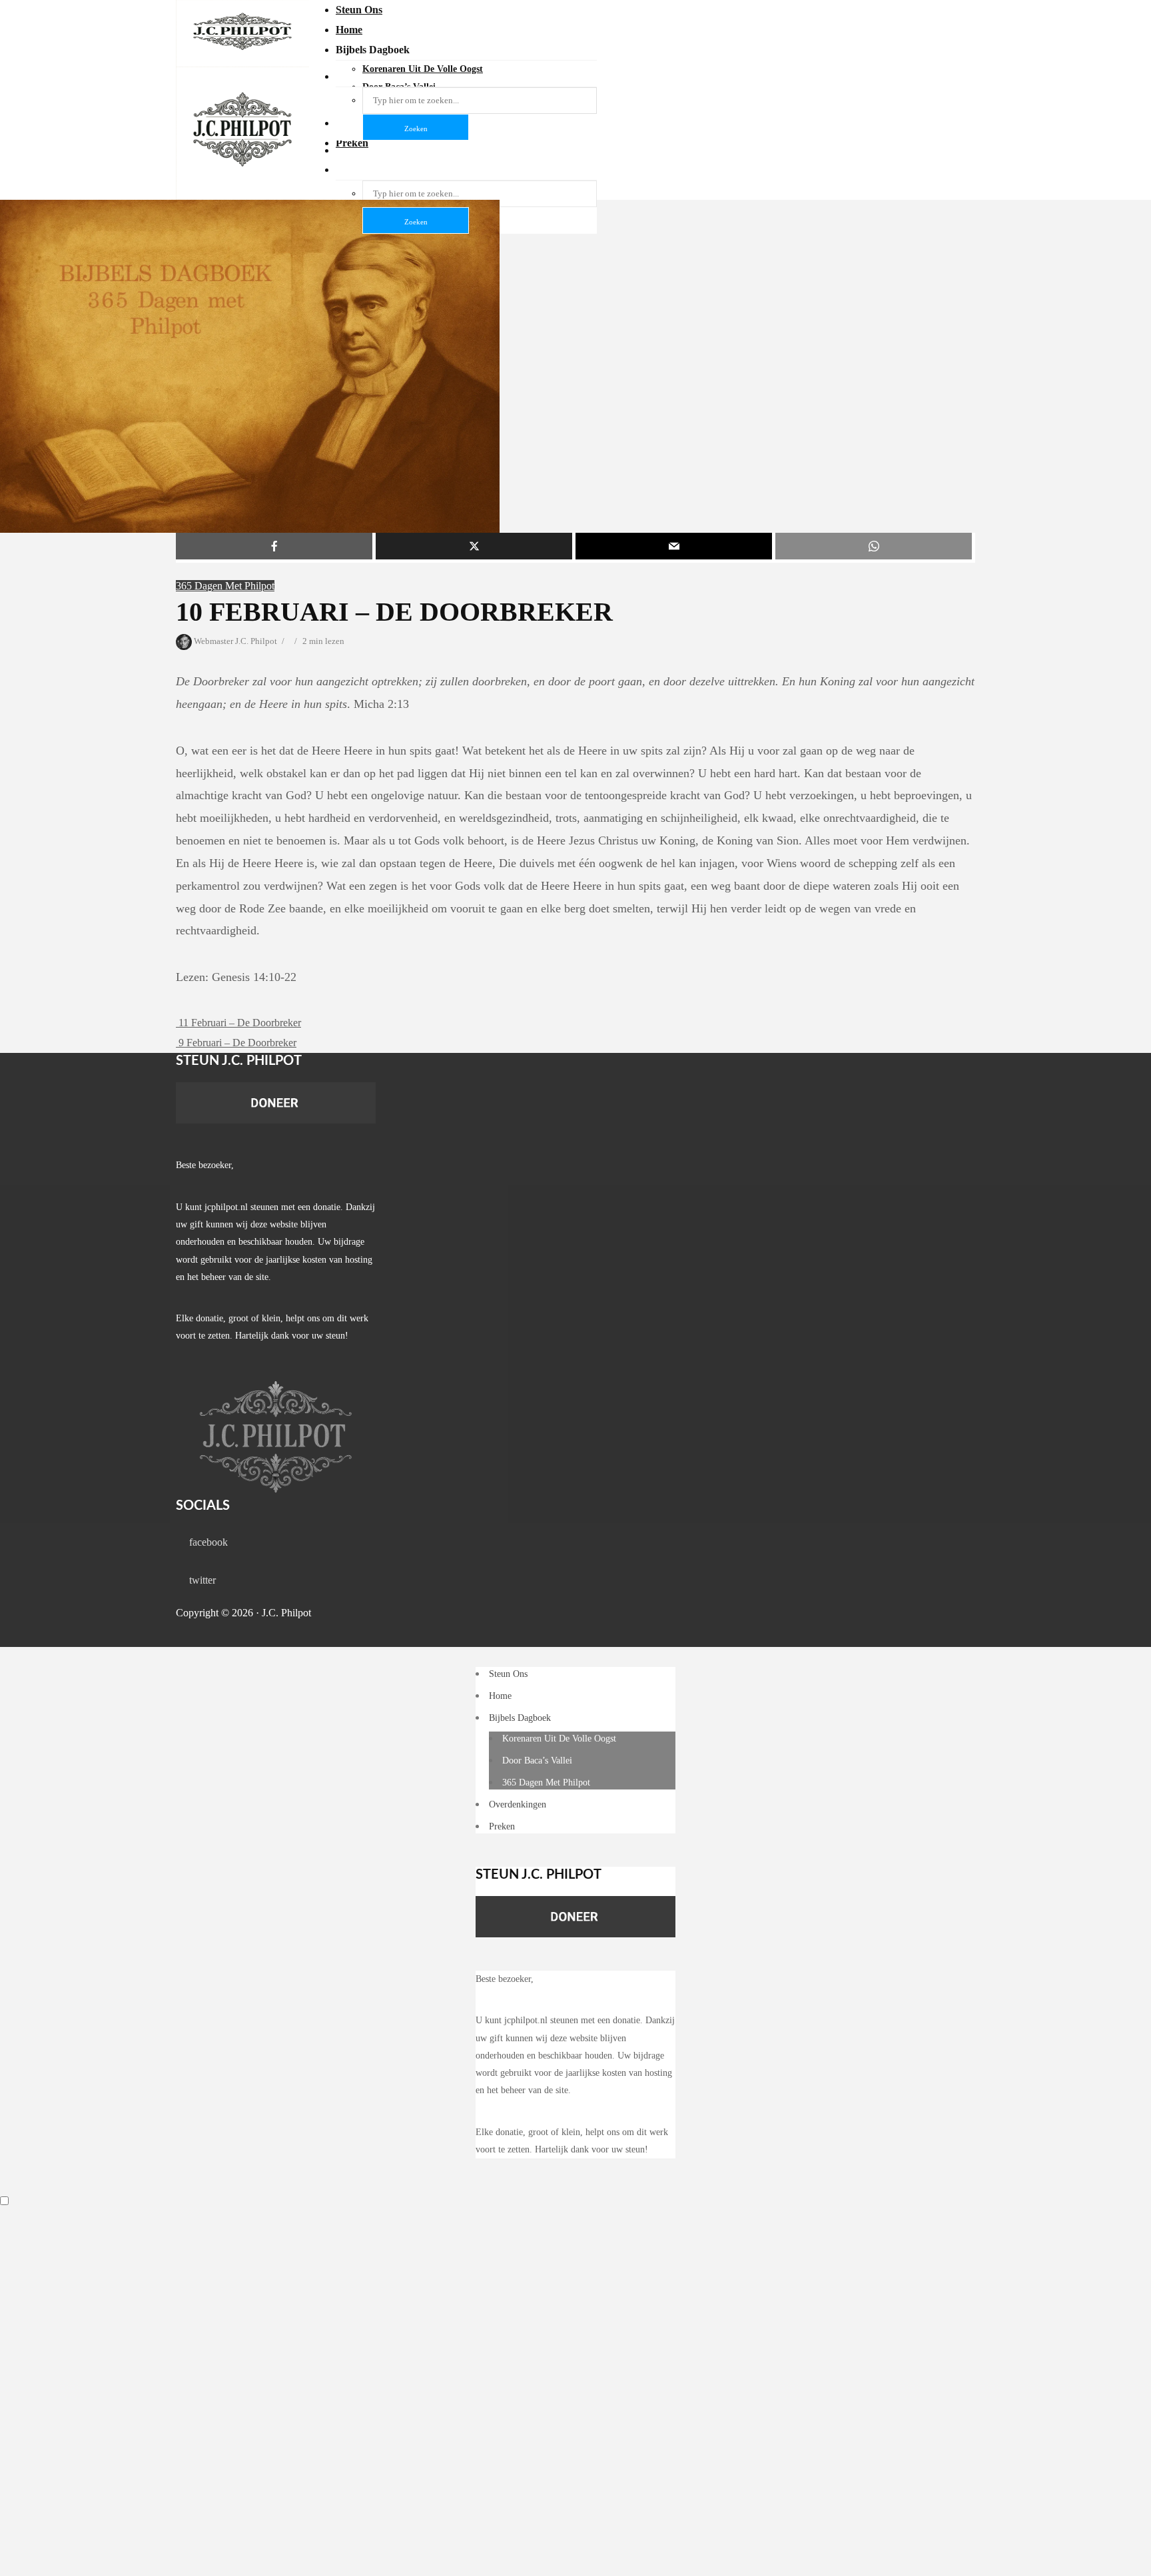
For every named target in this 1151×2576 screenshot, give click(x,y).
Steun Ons (359, 10)
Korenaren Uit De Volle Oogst (559, 1739)
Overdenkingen (518, 1804)
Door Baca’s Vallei (537, 1761)
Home (349, 30)
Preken (502, 1826)
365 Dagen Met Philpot (225, 586)
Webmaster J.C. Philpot (234, 641)
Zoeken (416, 222)
